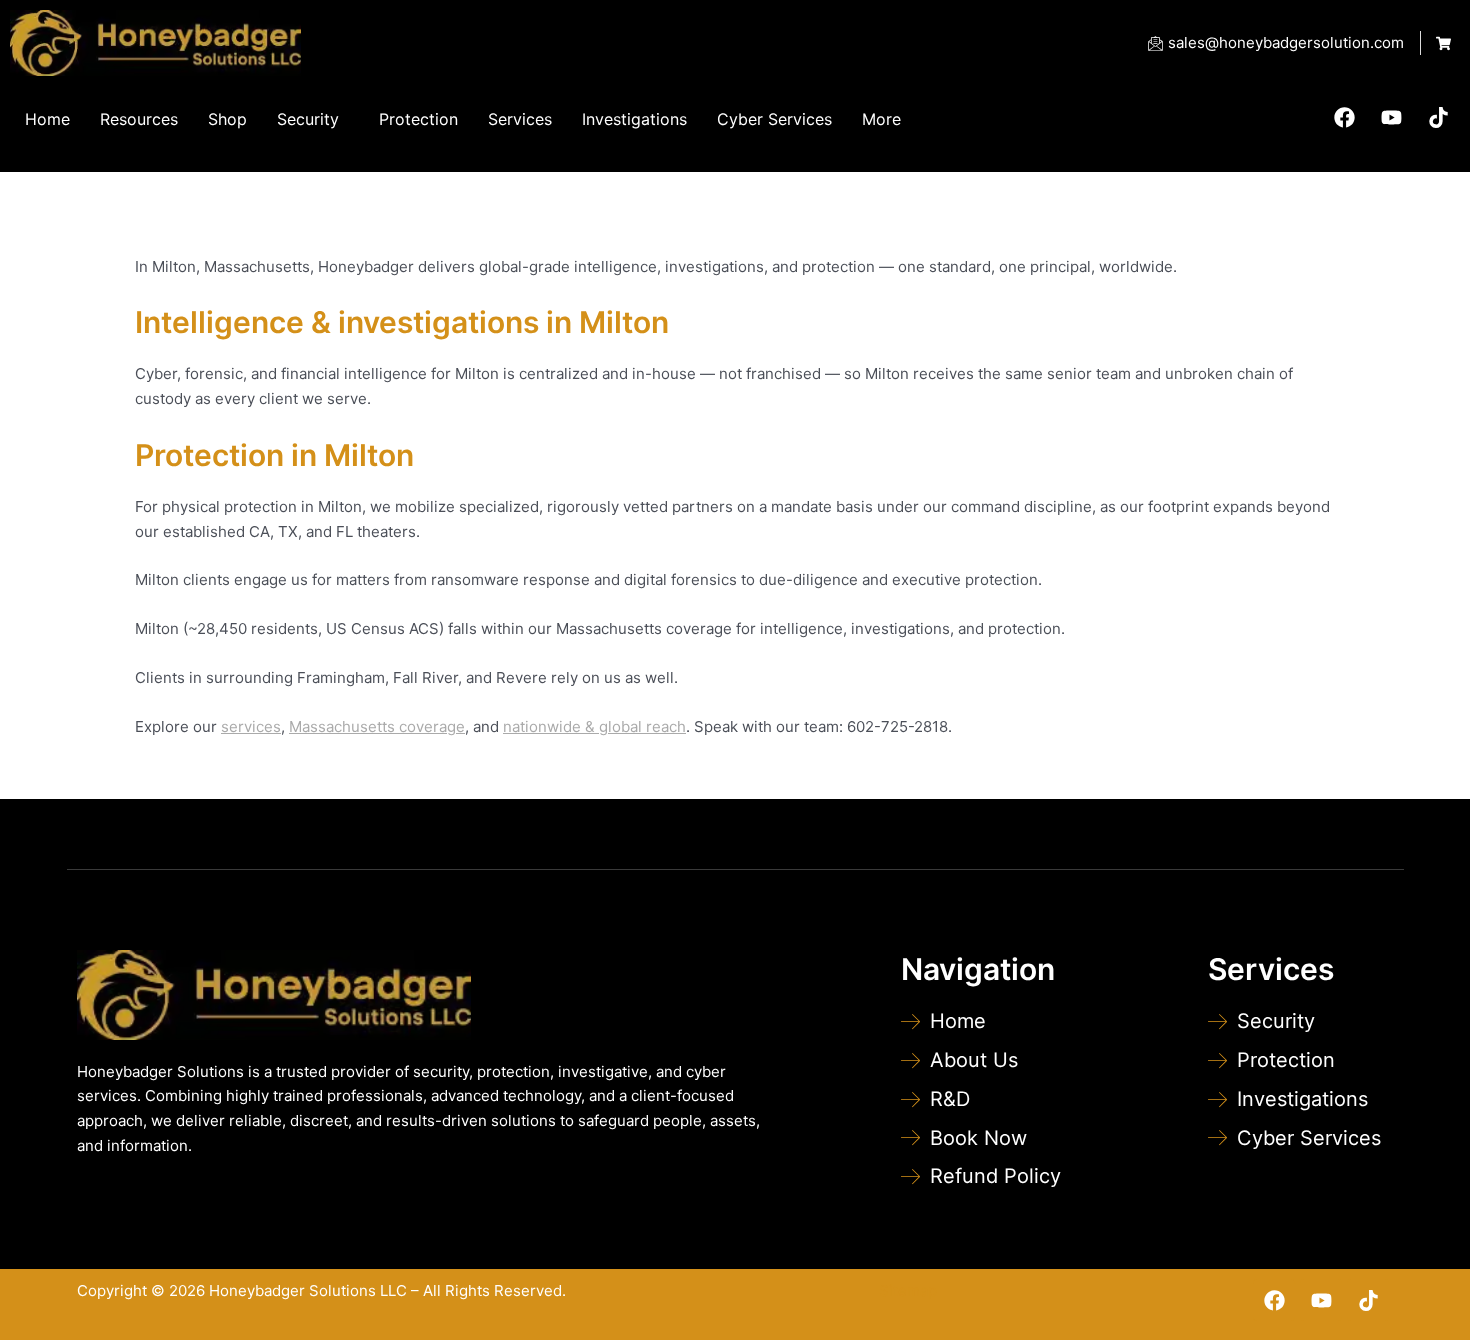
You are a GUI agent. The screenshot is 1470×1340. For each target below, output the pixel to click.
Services (520, 119)
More (881, 119)
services (251, 726)
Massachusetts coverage (377, 726)
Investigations (634, 119)
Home (47, 119)
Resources (139, 119)
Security (308, 119)
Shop (227, 119)
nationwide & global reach (594, 726)
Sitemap (908, 1290)
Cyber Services (774, 119)
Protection (418, 119)
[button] (313, 119)
